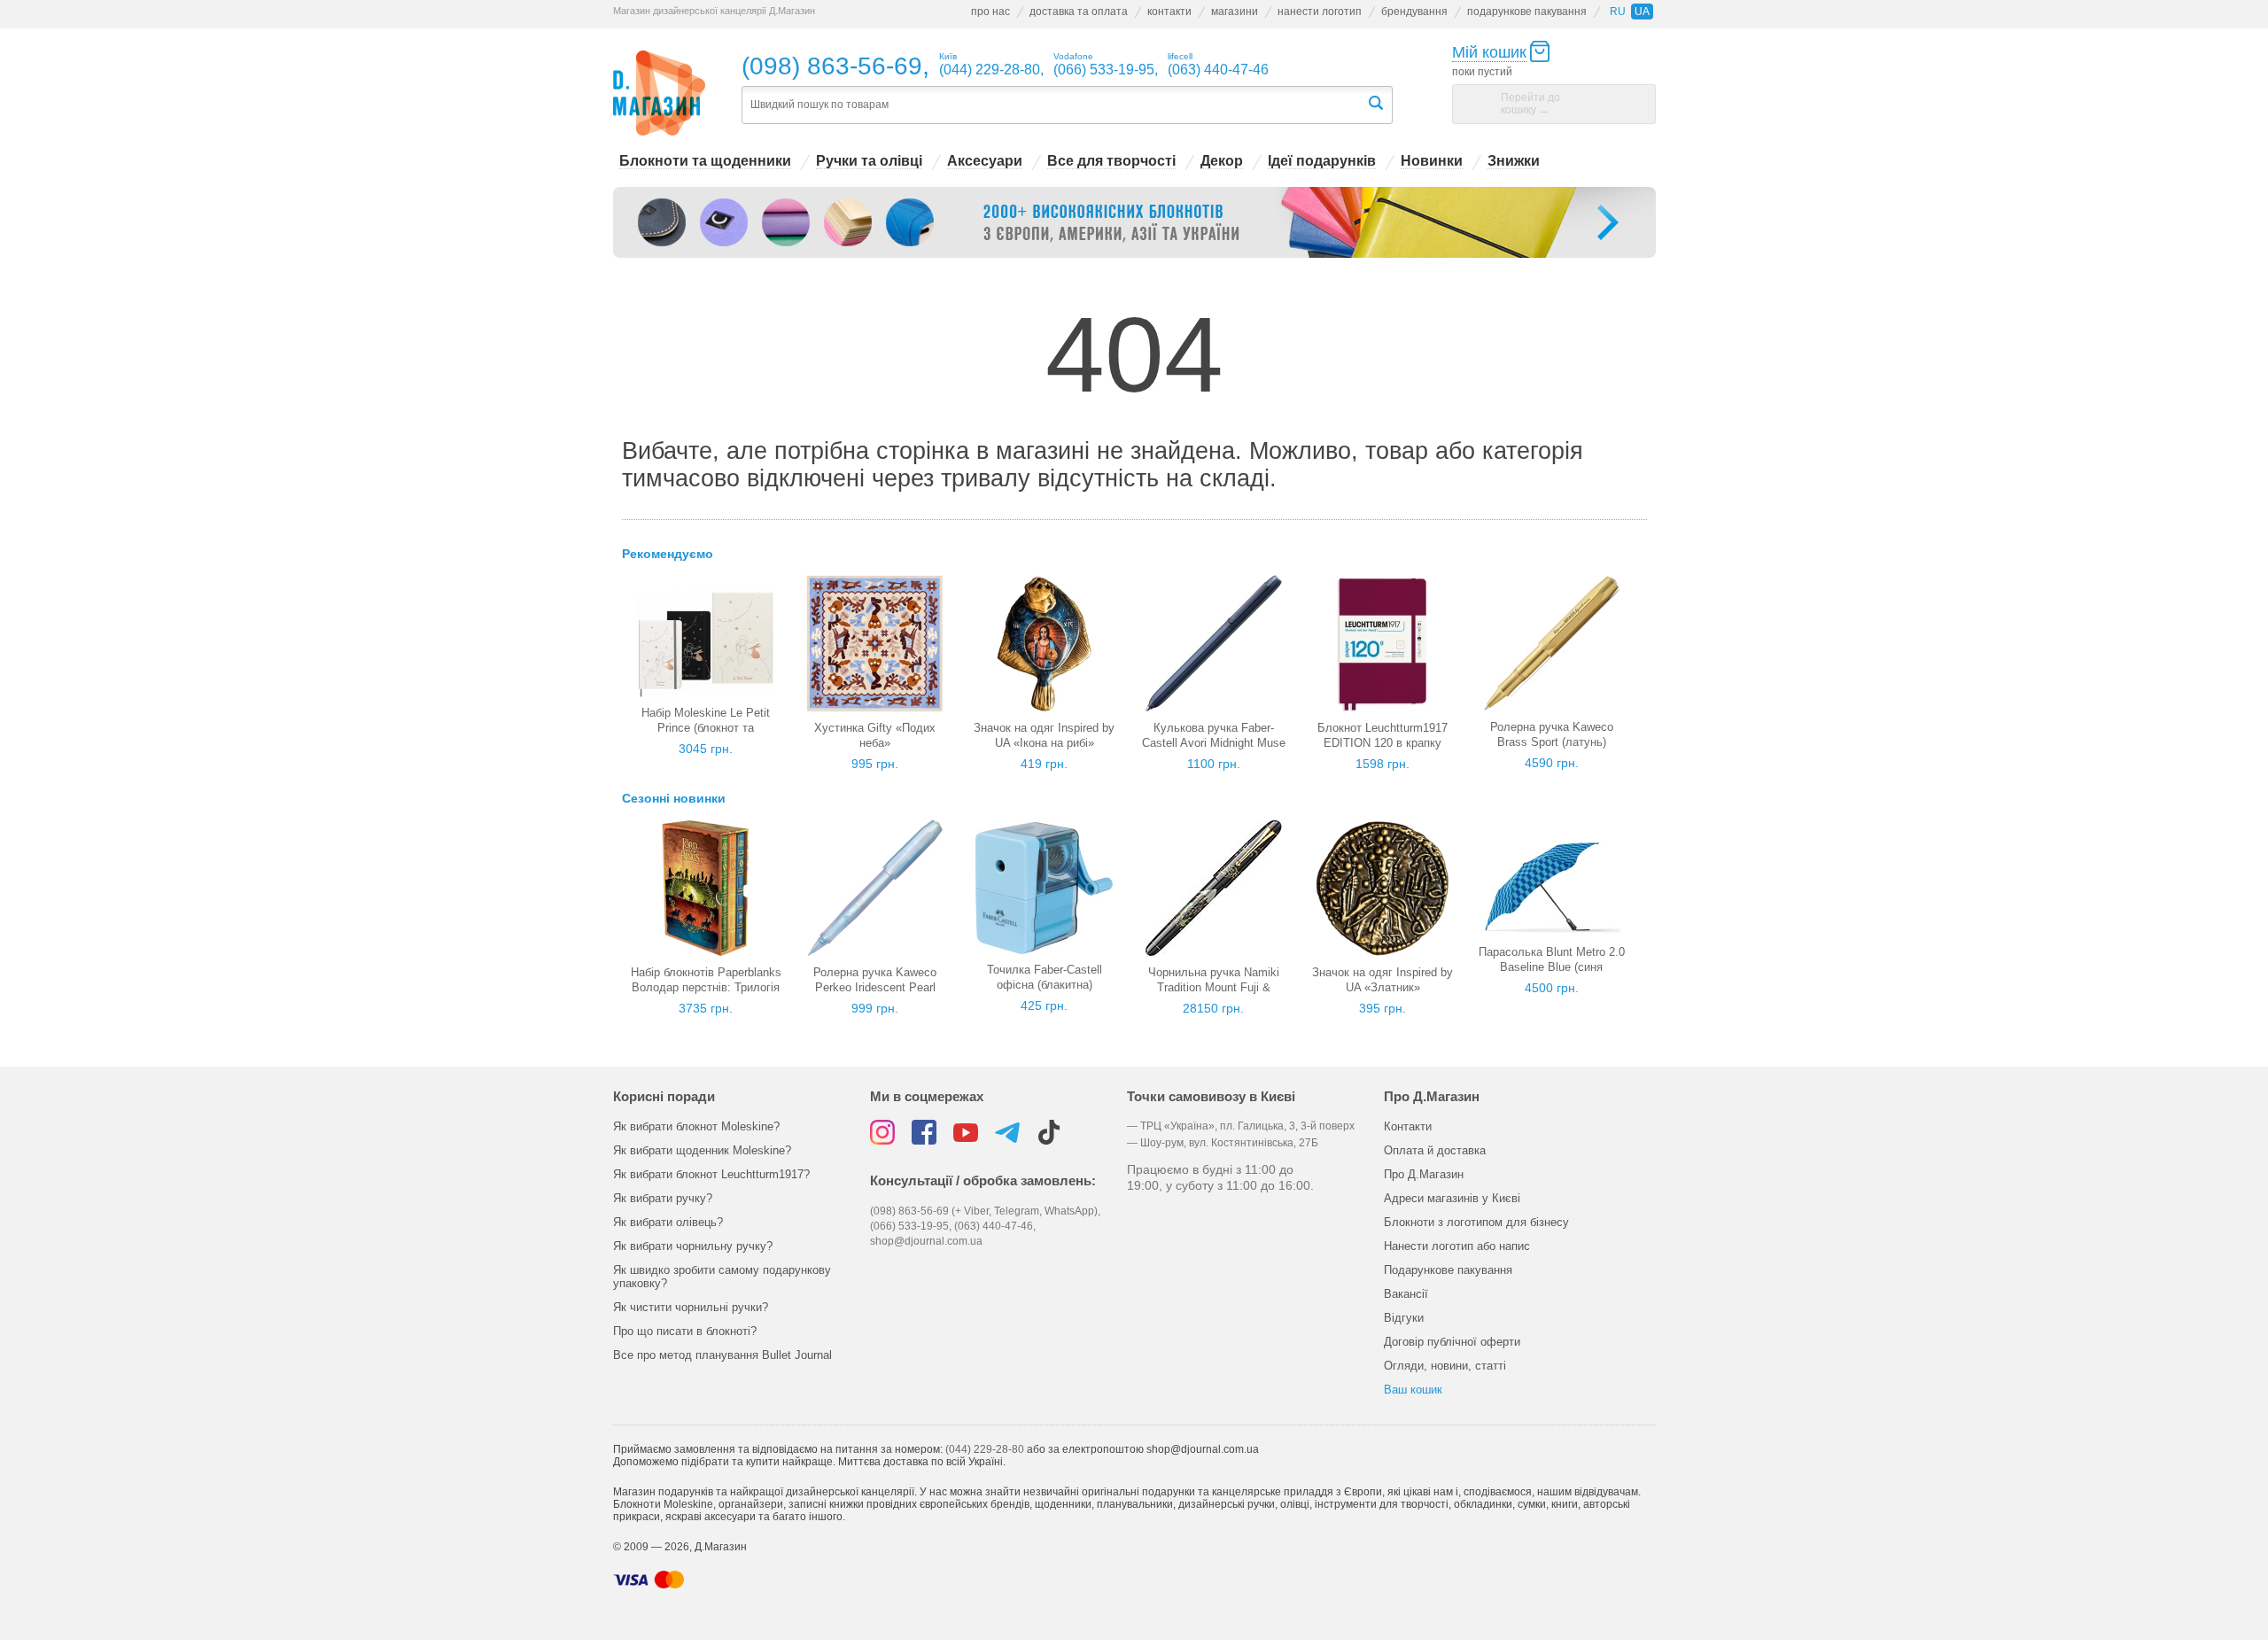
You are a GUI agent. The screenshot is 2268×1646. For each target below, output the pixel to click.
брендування (1414, 12)
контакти (1169, 12)
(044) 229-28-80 (985, 1449)
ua (1642, 12)
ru (1618, 12)
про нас (990, 12)
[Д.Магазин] (660, 93)
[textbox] (1054, 105)
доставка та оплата (1079, 12)
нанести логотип (1320, 12)
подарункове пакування (1527, 12)
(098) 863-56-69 (832, 66)
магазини (1235, 12)
